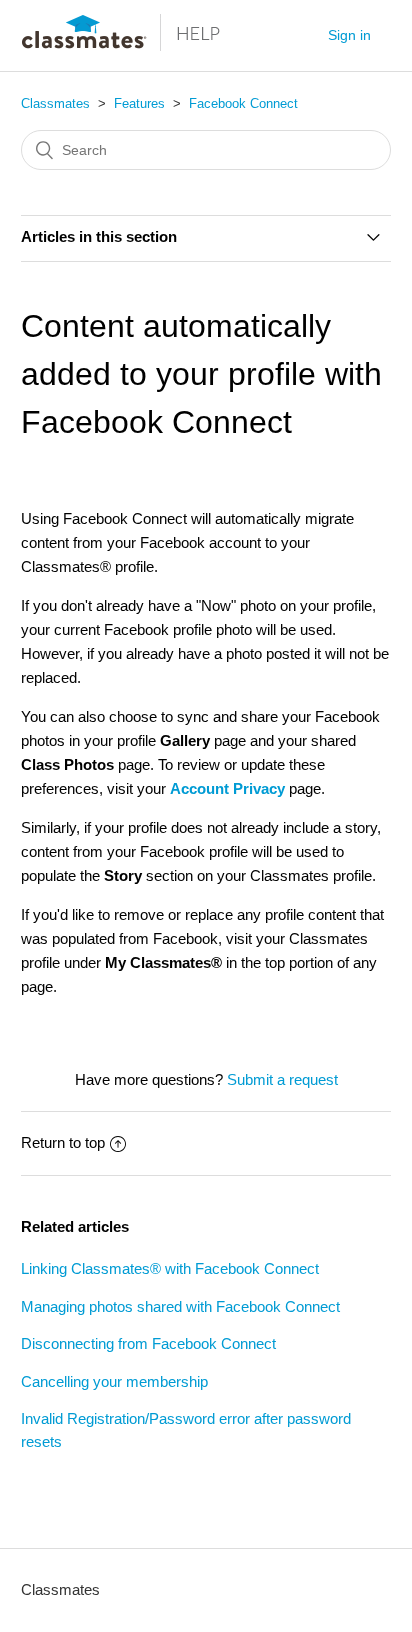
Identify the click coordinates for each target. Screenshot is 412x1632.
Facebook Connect (243, 103)
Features (139, 103)
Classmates (55, 103)
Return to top (63, 1142)
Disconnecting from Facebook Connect (148, 1343)
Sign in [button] (349, 35)
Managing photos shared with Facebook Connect (180, 1306)
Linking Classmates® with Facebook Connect (170, 1268)
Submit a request (282, 1079)
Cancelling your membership (114, 1381)
